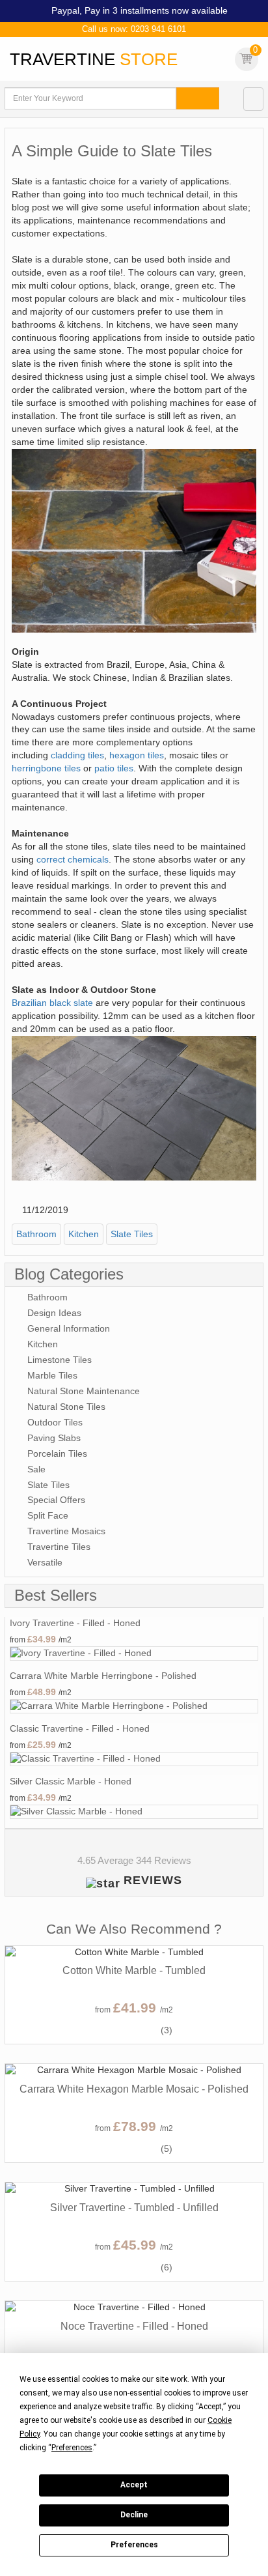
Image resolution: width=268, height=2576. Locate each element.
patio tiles (114, 768)
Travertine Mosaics (66, 1531)
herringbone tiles (46, 768)
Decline (134, 2515)
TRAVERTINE (94, 59)
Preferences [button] (72, 2448)
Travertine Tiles (59, 1547)
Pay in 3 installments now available (156, 10)
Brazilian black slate (52, 1003)
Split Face (48, 1515)
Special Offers (56, 1500)
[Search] (198, 98)
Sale (36, 1469)
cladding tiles (77, 755)
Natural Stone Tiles (66, 1407)
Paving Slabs (54, 1438)
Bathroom (36, 1234)
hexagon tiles (137, 755)
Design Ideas (54, 1313)
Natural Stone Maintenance (84, 1391)
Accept (134, 2485)
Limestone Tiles (60, 1360)
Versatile (45, 1562)
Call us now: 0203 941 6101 (134, 29)
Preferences (134, 2545)
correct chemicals (73, 859)
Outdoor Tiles (55, 1422)
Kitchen (84, 1234)
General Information (69, 1328)
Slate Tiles (132, 1234)
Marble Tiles (52, 1375)
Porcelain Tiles (57, 1453)
